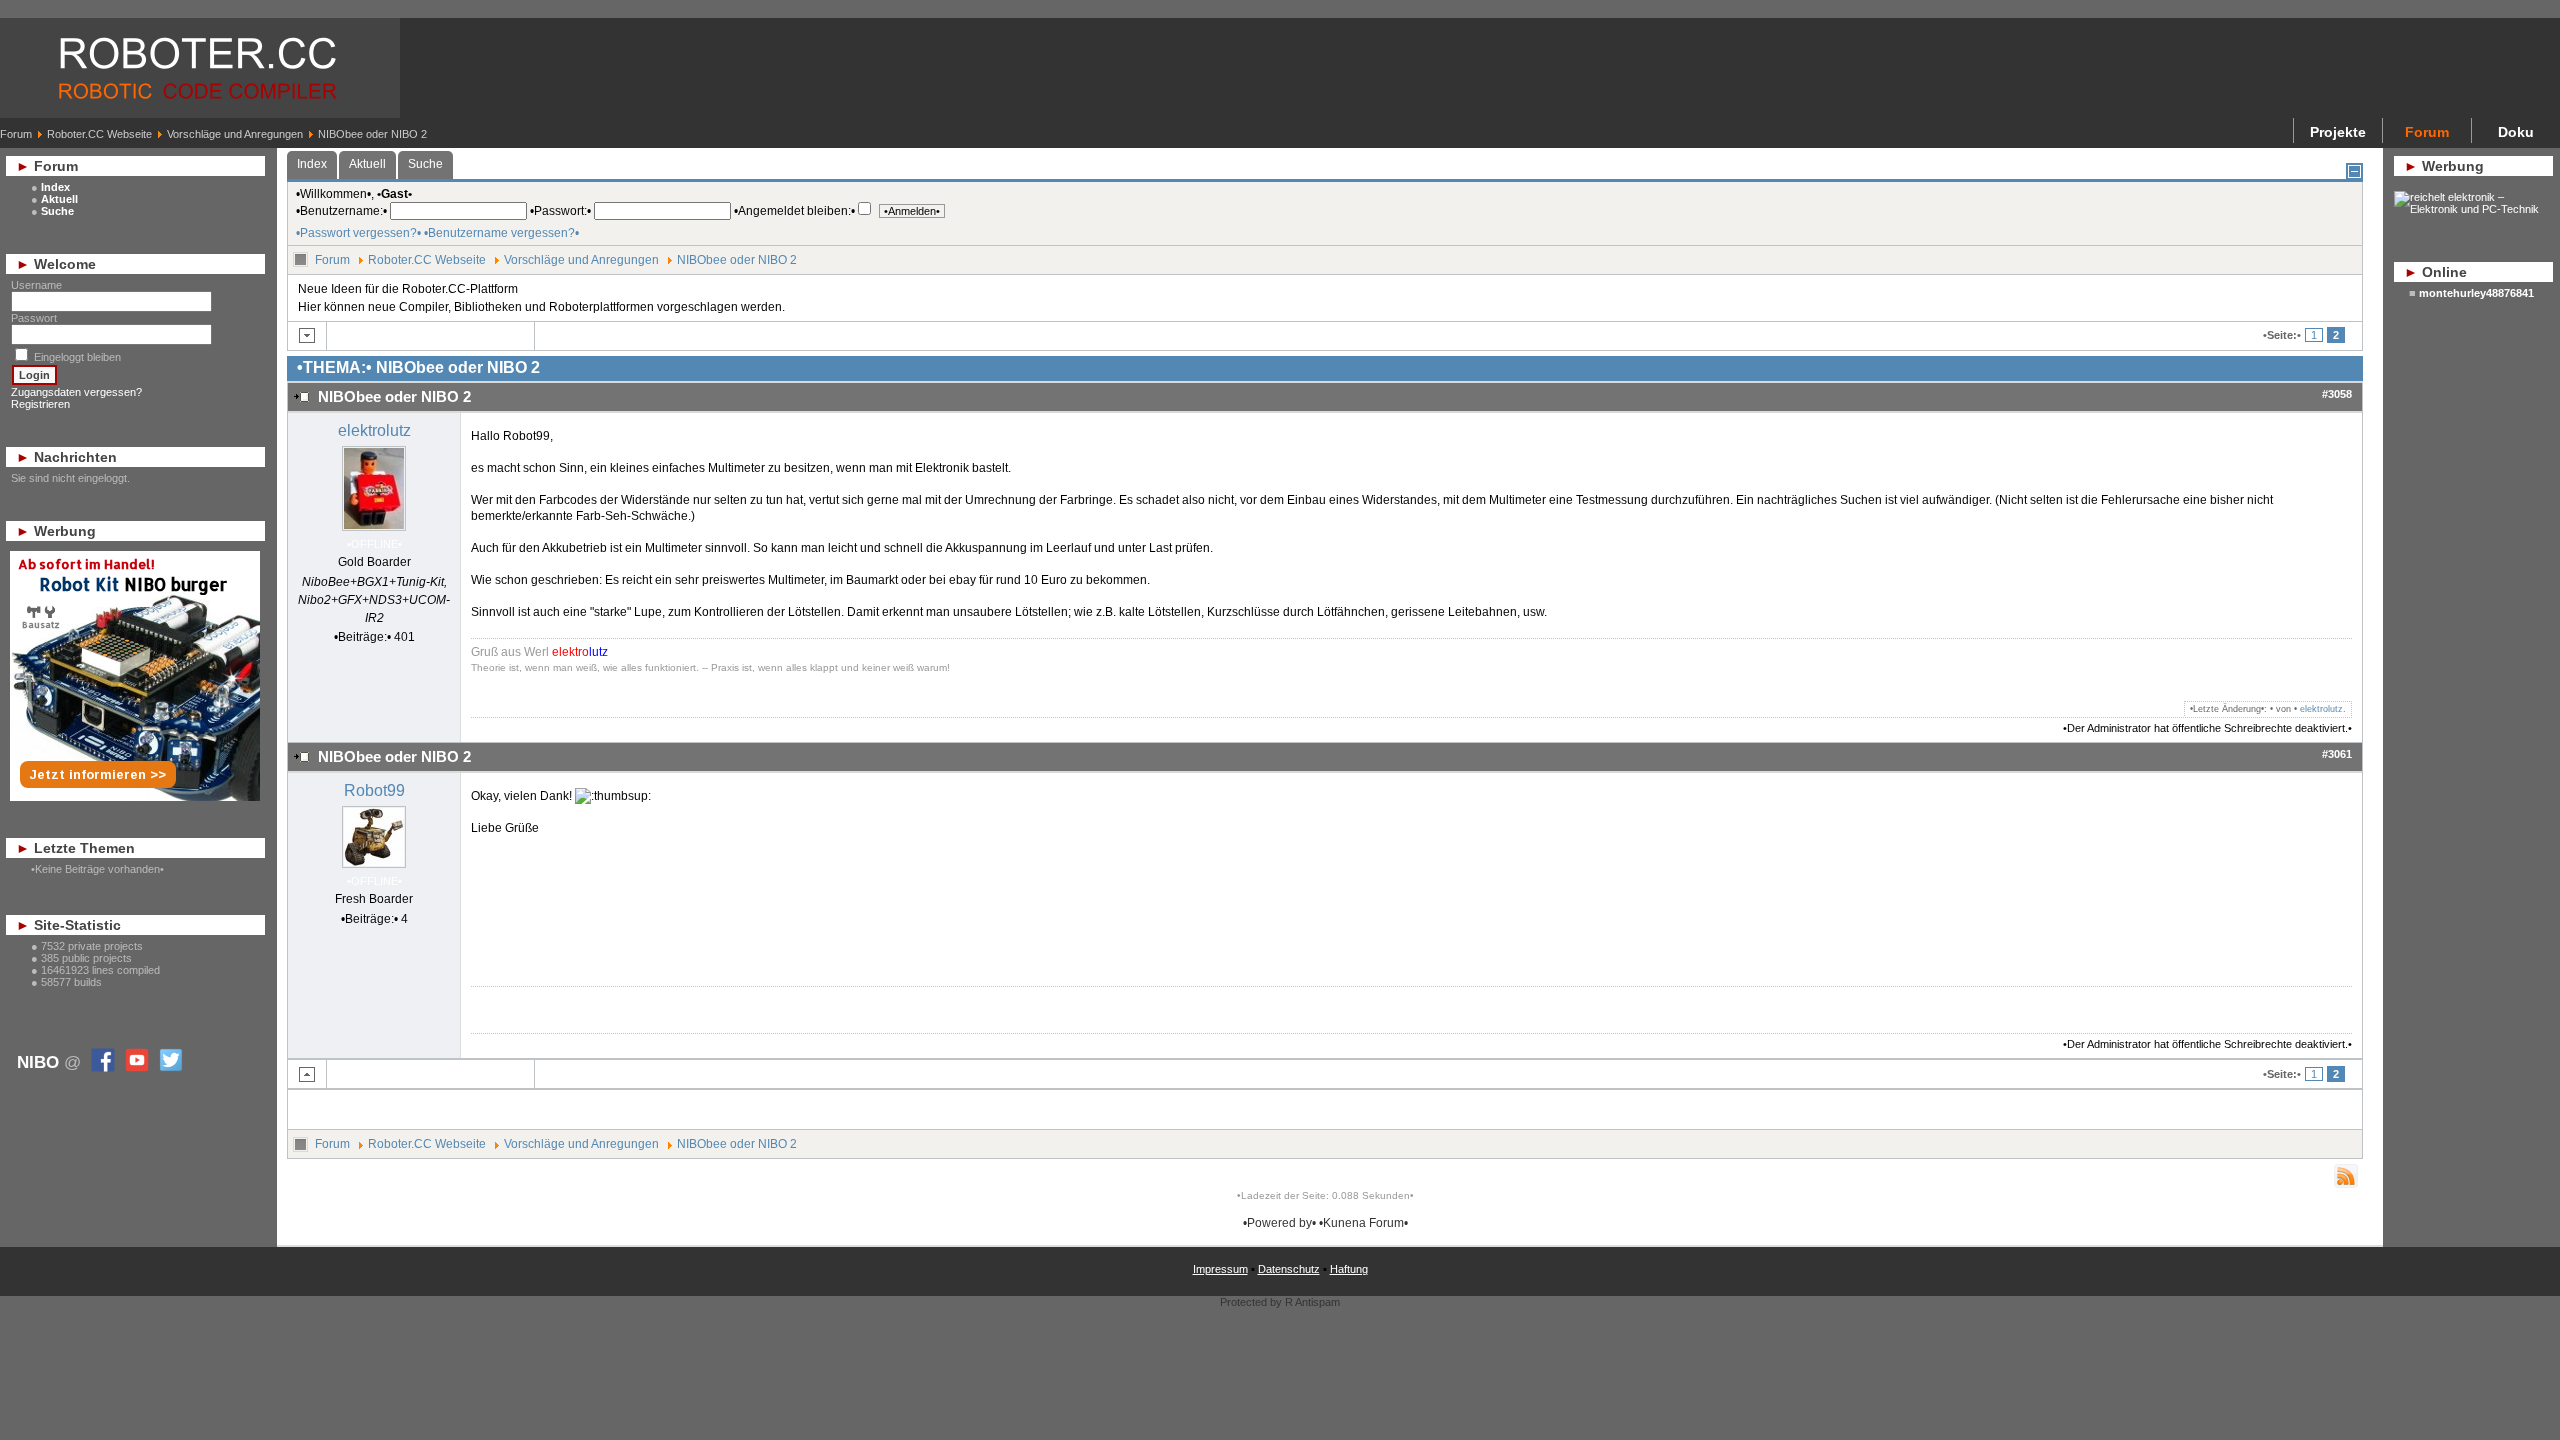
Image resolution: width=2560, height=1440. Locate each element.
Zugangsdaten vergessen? (76, 392)
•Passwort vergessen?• (358, 233)
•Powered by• (1279, 1223)
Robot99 (374, 790)
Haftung (1349, 1269)
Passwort (34, 318)
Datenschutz (1289, 1269)
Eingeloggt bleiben (77, 357)
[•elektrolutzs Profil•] (374, 532)
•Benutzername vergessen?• (501, 233)
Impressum (1220, 1269)
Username (36, 285)
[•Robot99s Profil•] (374, 869)
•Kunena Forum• (1363, 1223)
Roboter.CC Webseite (99, 134)
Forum (16, 134)
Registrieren (40, 404)
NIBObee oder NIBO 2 (737, 260)
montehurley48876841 (2476, 293)
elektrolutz (374, 430)
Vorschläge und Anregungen (235, 134)
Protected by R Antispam (1280, 1302)
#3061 (2337, 754)
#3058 (2337, 394)
